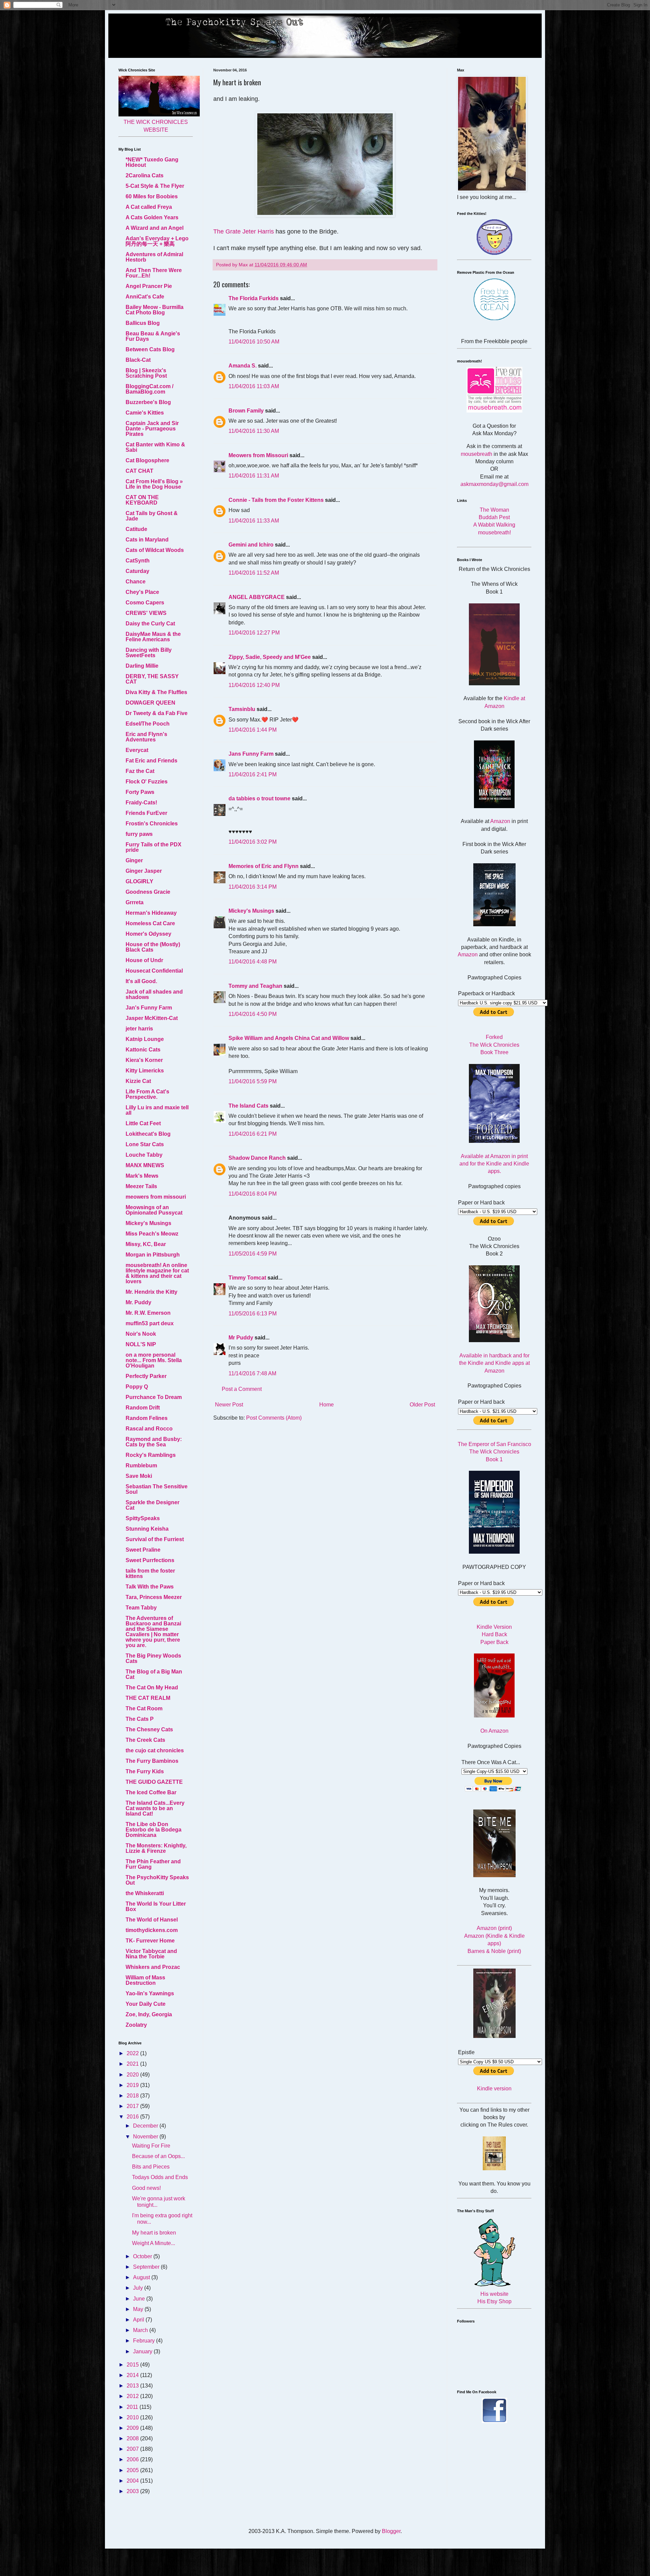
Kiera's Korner (144, 1060)
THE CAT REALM (148, 1698)
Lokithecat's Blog (148, 1134)
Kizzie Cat (138, 1081)
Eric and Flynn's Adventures (146, 737)
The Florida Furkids (254, 298)
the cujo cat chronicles (155, 1750)
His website (494, 2294)
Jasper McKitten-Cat (152, 1018)
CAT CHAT (139, 471)
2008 (133, 2438)
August (142, 2277)
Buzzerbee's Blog (148, 402)
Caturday (137, 571)
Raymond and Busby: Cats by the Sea (154, 1442)
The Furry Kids (145, 1771)
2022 (133, 2053)
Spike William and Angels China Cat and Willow (289, 1038)
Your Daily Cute (146, 2004)
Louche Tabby (144, 1155)
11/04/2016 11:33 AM (254, 521)
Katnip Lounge (145, 1039)
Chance (136, 582)
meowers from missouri (156, 1197)
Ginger (134, 860)
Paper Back (494, 1642)
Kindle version (494, 2089)
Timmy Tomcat (247, 1278)
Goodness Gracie (148, 892)
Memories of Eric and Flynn (264, 866)
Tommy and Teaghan (255, 986)
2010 (133, 2417)
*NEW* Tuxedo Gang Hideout (152, 162)
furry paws (139, 834)
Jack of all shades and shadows (154, 994)
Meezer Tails (141, 1186)
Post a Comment (242, 1389)
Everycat (137, 750)
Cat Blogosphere (147, 460)
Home (327, 1405)
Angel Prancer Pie (149, 286)
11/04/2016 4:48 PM (253, 962)
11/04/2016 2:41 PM (253, 774)
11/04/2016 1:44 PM (253, 730)
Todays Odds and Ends (160, 2177)
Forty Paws (140, 792)
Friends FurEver (146, 813)
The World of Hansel (152, 1920)
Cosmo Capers (145, 603)
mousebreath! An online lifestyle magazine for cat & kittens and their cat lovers (157, 1273)
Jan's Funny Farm (149, 1008)
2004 (133, 2481)
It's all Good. (141, 981)
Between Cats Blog (150, 349)
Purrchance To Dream (154, 1397)
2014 (133, 2375)
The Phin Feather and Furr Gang (153, 1864)
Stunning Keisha (147, 1529)
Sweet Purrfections (150, 1560)
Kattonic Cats (143, 1050)
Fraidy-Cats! (141, 803)
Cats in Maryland (147, 540)
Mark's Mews (142, 1176)
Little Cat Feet (143, 1123)
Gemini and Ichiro (251, 545)
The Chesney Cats (149, 1729)
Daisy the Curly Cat (150, 624)
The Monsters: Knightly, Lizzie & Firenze (156, 1848)
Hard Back (494, 1634)
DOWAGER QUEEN (150, 703)
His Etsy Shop (494, 2301)
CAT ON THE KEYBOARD (142, 500)
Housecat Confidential (154, 971)
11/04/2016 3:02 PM (253, 842)
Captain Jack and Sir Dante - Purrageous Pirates (152, 429)
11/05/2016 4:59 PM (253, 1254)
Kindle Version (494, 1627)
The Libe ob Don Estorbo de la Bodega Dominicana (154, 1830)
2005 (133, 2470)
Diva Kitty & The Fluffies (156, 692)
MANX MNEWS (145, 1165)
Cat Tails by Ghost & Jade (152, 516)
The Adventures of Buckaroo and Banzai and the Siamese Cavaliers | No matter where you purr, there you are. (153, 1632)
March (141, 2330)
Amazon (500, 821)
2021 (133, 2064)
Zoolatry (136, 2025)
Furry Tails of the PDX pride (154, 847)
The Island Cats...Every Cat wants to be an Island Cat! (155, 1808)
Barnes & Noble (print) (494, 1951)
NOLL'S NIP (141, 1344)
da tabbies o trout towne (259, 798)
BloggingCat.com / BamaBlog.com (149, 389)
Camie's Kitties (145, 413)
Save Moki (139, 1476)
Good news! (146, 2188)
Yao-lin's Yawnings (150, 1993)
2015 (133, 2365)
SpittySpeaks (143, 1518)
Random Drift (143, 1408)
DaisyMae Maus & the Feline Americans (153, 637)
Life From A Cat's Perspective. (147, 1094)
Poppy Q (137, 1387)
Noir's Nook (141, 1334)
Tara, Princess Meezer (154, 1597)
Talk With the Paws (150, 1587)
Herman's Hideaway (151, 913)
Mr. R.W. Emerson (148, 1313)
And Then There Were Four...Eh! (154, 273)
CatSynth (138, 561)
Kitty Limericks (145, 1071)
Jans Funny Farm (251, 754)
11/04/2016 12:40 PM (254, 685)
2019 (133, 2085)
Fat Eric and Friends (151, 761)
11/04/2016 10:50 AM (254, 342)
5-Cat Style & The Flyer (155, 186)
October (143, 2256)
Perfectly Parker (146, 1376)
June (140, 2299)
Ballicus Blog (143, 323)
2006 (133, 2459)
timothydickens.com (152, 1930)
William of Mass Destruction (145, 1980)
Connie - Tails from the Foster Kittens (276, 500)
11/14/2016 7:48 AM (252, 1373)
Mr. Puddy (138, 1302)
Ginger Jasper (144, 871)
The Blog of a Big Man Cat (154, 1674)
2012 (133, 2396)
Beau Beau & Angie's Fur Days (153, 336)
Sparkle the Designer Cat (153, 1505)
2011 (133, 2407)
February (145, 2341)
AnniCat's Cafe (145, 297)
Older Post (422, 1405)
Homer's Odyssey (148, 934)
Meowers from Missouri (258, 455)
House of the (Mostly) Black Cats (153, 947)
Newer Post (229, 1405)
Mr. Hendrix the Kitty (151, 1292)
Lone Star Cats (145, 1144)
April (139, 2320)
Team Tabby (141, 1608)
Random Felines (147, 1418)
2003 (133, 2491)
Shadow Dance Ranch (257, 1158)
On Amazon (494, 1731)
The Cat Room (144, 1708)
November (146, 2137)
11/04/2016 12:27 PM (254, 633)
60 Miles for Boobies (152, 196)
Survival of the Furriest (155, 1539)
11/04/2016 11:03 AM (254, 386)
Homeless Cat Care (150, 923)
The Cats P (140, 1719)
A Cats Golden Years (152, 217)
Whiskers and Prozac (153, 1967)
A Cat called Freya (149, 207)
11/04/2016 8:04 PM (253, 1194)
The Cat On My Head (152, 1687)
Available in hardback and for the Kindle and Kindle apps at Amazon (494, 1363)
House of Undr (144, 960)
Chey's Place (142, 592)
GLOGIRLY (139, 881)
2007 (133, 2449)
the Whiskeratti (145, 1893)
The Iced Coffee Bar (151, 1792)
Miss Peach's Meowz (152, 1234)
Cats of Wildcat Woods (155, 550)
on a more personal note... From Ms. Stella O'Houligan (154, 1360)
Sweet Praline (143, 1550)
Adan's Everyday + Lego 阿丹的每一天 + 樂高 (157, 241)
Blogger (391, 2531)
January (143, 2351)
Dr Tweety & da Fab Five (157, 713)
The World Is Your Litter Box (156, 1906)
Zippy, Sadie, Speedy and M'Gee (270, 657)
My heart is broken (154, 2233)
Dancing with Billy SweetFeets (149, 653)
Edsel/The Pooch (148, 724)
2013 (133, 2386)
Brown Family (246, 411)
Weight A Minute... (154, 2243)
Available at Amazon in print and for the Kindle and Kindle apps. (494, 1164)
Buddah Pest (494, 517)
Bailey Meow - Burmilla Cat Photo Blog (155, 310)
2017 (133, 2106)
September (147, 2267)
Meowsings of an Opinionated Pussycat (154, 1210)
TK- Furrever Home (150, 1941)
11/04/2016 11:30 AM (254, 431)
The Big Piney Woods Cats (153, 1658)
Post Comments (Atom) (274, 1418)
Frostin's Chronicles (152, 824)
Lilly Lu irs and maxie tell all (157, 1110)
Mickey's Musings (251, 911)
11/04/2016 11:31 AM (254, 476)
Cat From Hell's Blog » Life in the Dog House (154, 484)
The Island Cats (248, 1106)
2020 (133, 2075)
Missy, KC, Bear (146, 1244)
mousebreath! (494, 532)
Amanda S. (243, 366)
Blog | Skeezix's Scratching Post (146, 373)
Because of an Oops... (158, 2156)
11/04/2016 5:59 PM (253, 1081)
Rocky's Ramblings (151, 1455)
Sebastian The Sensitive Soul (157, 1489)
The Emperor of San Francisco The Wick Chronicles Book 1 (494, 1452)
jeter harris (139, 1029)
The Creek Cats (145, 1740)
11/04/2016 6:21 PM (253, 1134)
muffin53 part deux (150, 1323)
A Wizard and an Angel (155, 228)
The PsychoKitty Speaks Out (157, 1880)
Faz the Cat (140, 771)
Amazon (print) (494, 1928)
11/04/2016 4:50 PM (253, 1014)
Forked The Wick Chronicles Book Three (494, 1045)
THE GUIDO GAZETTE (154, 1782)
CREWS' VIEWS (146, 613)
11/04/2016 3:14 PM (253, 887)
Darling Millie (142, 666)
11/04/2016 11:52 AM (254, 573)
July (139, 2288)
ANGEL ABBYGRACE (257, 597)
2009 (133, 2428)
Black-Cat (138, 360)
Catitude (136, 529)
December (146, 2126)
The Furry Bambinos (152, 1761)
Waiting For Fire (151, 2146)
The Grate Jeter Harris (244, 231)
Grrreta (135, 902)
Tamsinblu (242, 709)
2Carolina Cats (145, 175)
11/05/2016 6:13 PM (253, 1314)
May (139, 2309)
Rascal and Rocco (149, 1429)
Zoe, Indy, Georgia (149, 2014)
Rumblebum (141, 1465)
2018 (133, 2096)
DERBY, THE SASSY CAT (152, 679)
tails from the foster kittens (150, 1573)
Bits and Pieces (151, 2167)
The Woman (494, 510)
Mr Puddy (241, 1338)
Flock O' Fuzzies (147, 782)
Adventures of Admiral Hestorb (154, 257)
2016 (133, 2117)
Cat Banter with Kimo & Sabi (155, 447)
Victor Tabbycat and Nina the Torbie (151, 1954)
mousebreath (476, 454)
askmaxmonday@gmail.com (494, 484)
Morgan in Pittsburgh (153, 1255)
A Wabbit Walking (494, 525)
